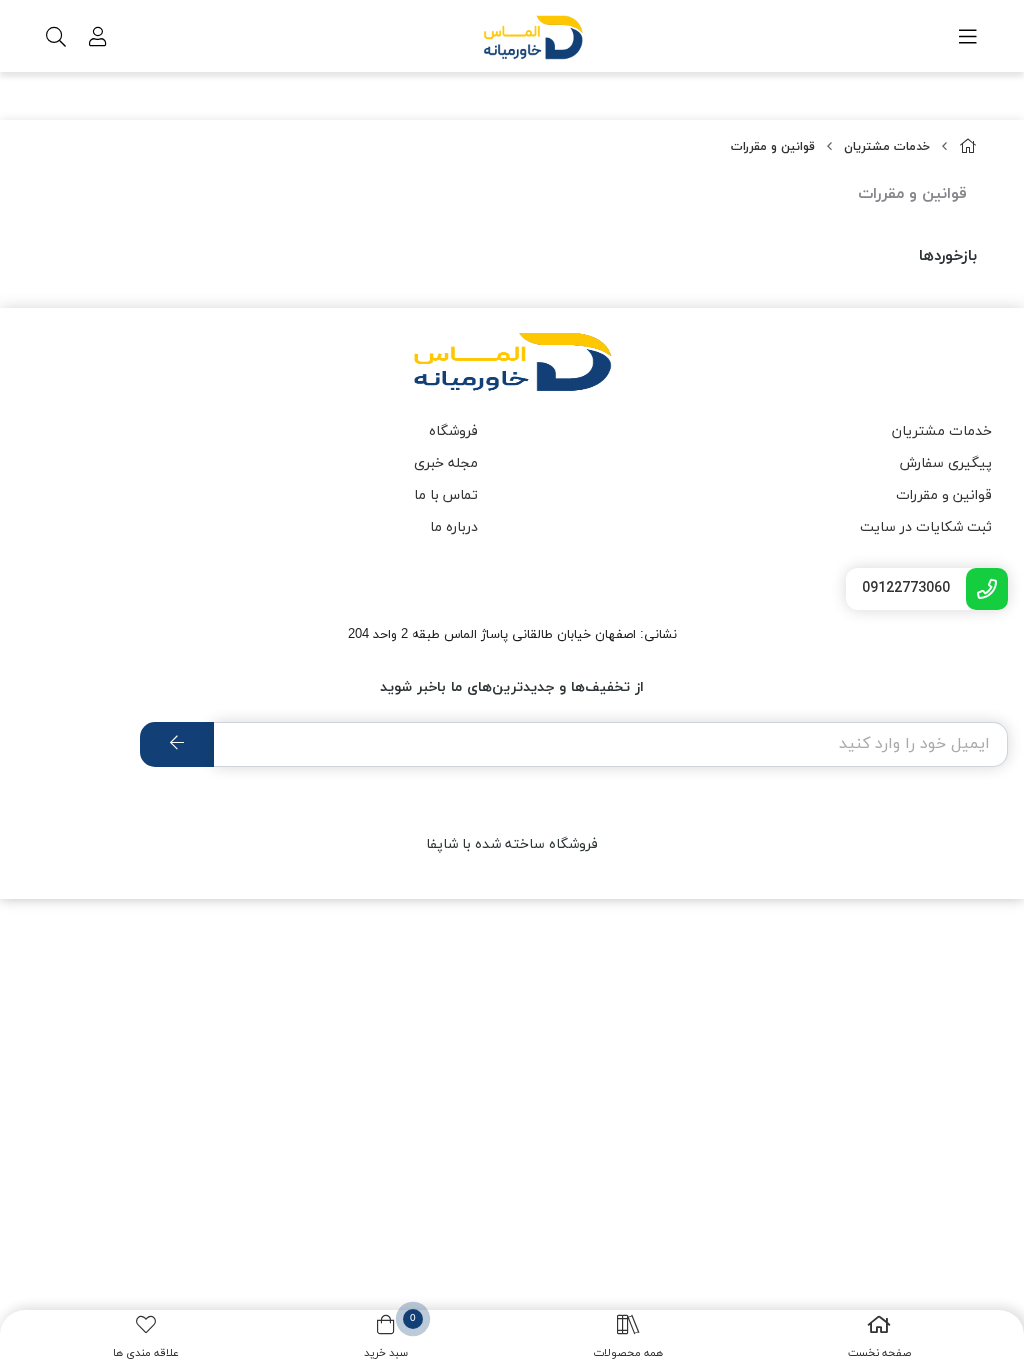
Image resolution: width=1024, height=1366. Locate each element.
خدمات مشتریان (887, 147)
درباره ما (454, 527)
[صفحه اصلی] (968, 147)
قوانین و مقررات (773, 147)
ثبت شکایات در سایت (926, 527)
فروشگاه (453, 431)
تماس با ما (446, 495)
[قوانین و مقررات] (512, 362)
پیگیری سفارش (946, 463)
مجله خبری (446, 463)
